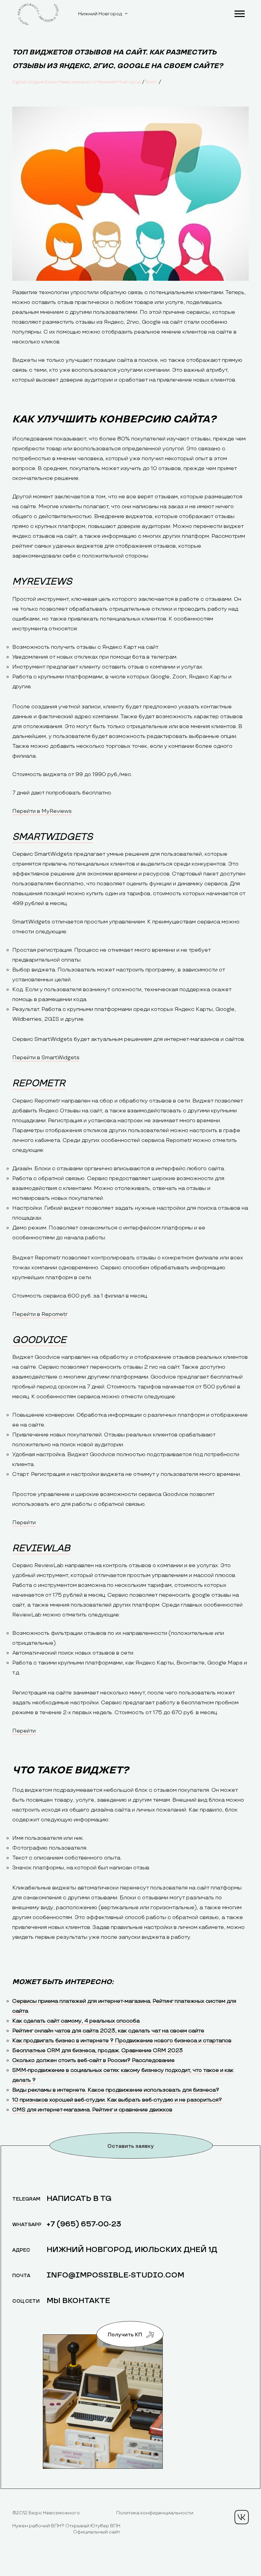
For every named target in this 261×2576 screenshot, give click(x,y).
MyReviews (42, 582)
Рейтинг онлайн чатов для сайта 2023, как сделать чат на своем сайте (108, 2031)
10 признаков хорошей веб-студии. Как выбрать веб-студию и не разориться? (117, 2100)
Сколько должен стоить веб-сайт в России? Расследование (93, 2060)
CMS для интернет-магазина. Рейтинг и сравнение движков (92, 2110)
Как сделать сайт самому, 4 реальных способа (76, 2021)
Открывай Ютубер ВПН (93, 2526)
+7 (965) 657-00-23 (84, 2224)
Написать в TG (79, 2199)
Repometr (39, 1083)
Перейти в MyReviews (42, 811)
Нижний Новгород (100, 14)
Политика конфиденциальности (155, 2513)
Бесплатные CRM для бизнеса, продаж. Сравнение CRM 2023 (98, 2051)
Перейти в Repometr (40, 1314)
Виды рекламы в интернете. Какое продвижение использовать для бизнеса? (116, 2090)
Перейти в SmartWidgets (46, 1058)
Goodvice (39, 1340)
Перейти (24, 1523)
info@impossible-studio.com (115, 2275)
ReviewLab (41, 1548)
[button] (239, 12)
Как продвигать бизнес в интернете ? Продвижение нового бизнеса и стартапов (122, 2041)
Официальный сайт (97, 2532)
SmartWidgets (53, 837)
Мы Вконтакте (78, 2301)
